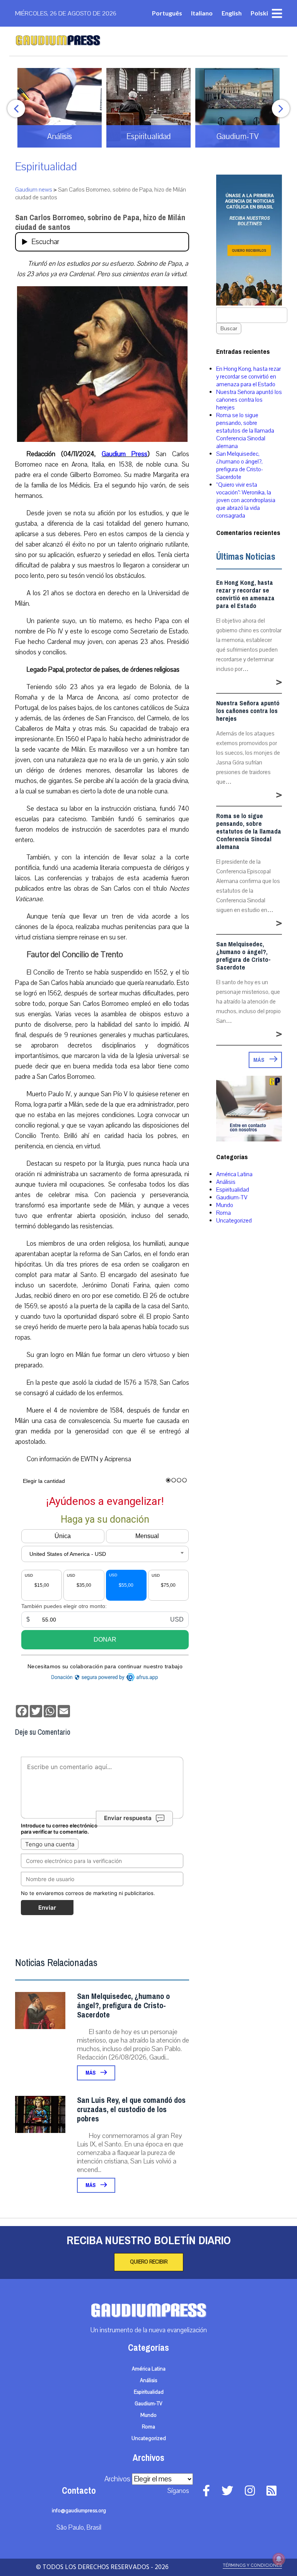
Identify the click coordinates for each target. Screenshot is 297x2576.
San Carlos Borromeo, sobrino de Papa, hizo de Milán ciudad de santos (100, 222)
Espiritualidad (46, 167)
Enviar (47, 1908)
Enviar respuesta (128, 1818)
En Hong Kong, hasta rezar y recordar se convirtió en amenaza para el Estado (248, 377)
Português (167, 13)
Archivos (117, 2479)
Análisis (226, 1182)
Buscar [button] (229, 329)
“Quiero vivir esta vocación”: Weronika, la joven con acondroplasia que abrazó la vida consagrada (246, 500)
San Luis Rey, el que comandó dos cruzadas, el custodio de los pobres (131, 2110)
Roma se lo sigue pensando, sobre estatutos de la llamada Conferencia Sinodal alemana (245, 431)
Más (91, 2073)
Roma (224, 1213)
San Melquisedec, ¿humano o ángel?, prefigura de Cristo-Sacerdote (123, 2006)
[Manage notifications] (279, 2559)
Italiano (202, 13)
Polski (259, 13)
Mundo (225, 1205)
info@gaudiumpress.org (79, 2511)
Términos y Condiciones (252, 2565)
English (232, 13)
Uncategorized (234, 1221)
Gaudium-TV (232, 1197)
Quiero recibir (149, 2262)
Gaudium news (34, 190)
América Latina (234, 1174)
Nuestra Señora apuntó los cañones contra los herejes (249, 400)
